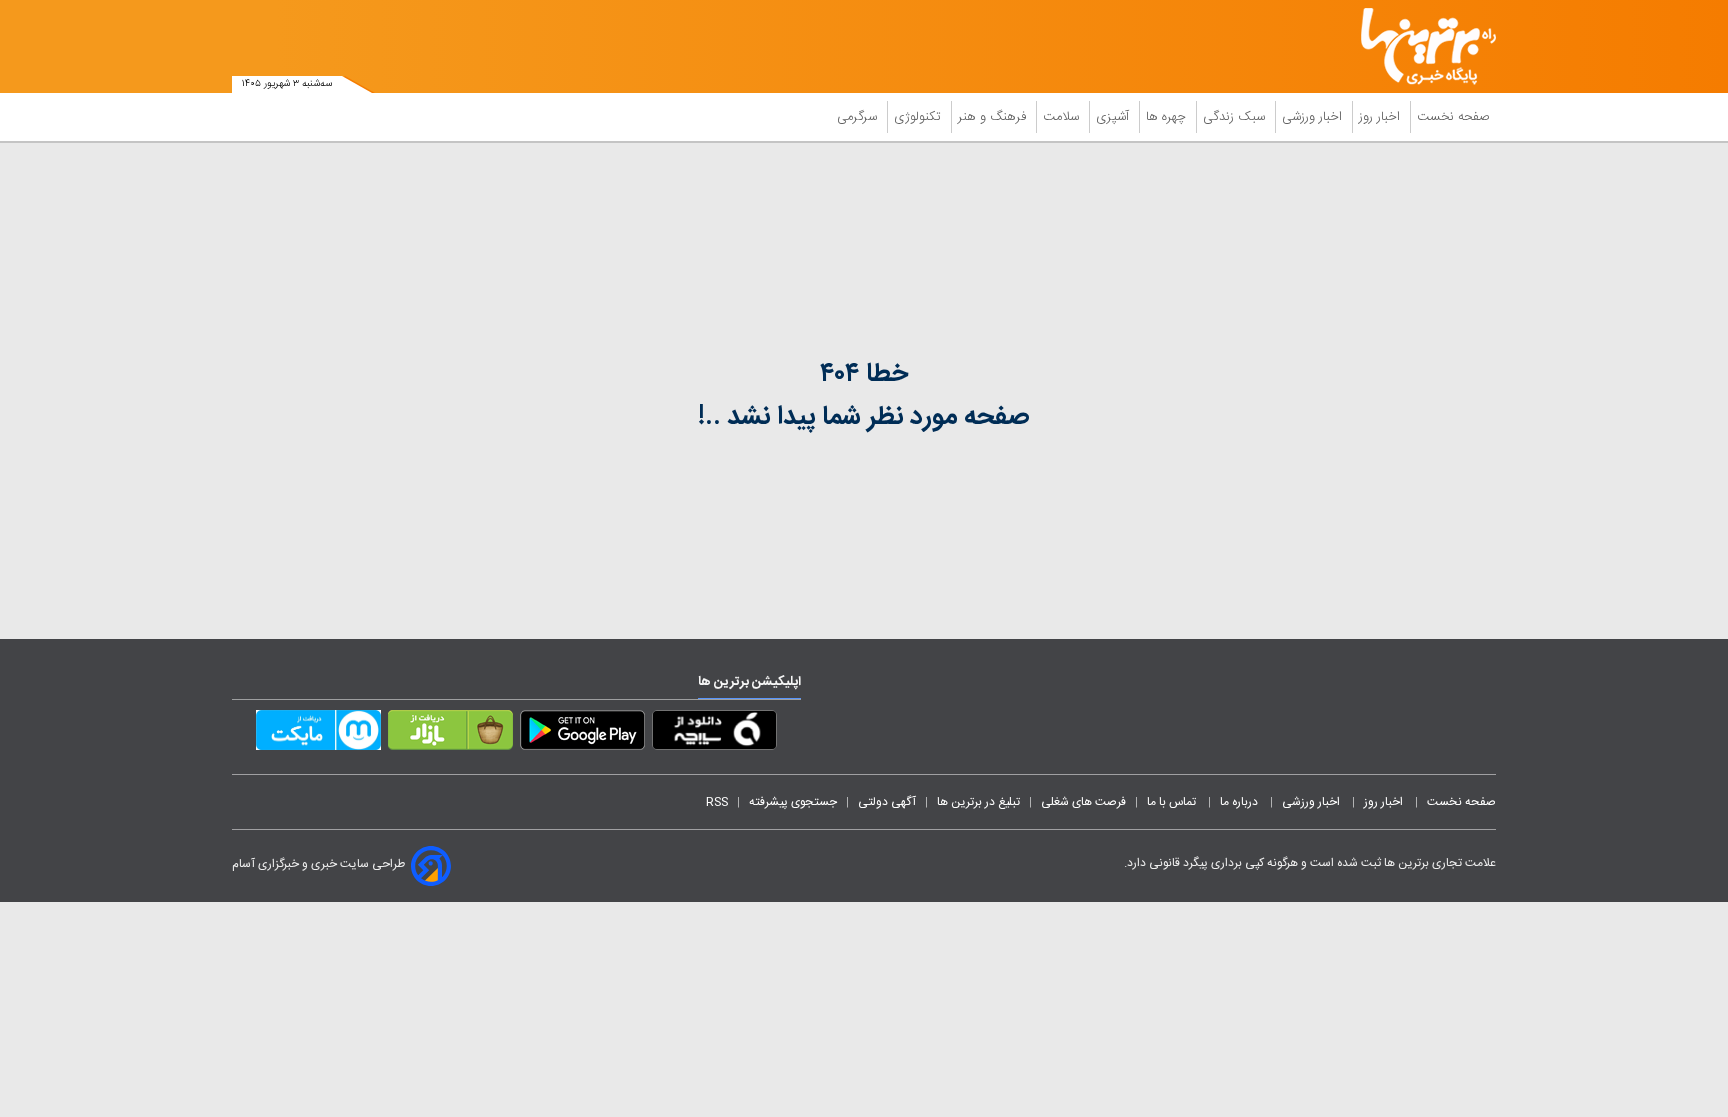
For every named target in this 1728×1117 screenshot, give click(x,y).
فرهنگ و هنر (994, 117)
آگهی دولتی (887, 802)
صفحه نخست (1453, 117)
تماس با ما (1173, 802)
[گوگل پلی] (582, 734)
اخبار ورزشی (1314, 117)
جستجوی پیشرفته (793, 802)
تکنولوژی (919, 117)
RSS (717, 802)
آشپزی (1114, 117)
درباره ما (1240, 802)
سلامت (1063, 117)
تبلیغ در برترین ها (978, 802)
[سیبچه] (714, 734)
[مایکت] (318, 734)
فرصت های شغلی (1083, 802)
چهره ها (1168, 117)
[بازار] (450, 734)
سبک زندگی (1236, 117)
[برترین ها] (1420, 46)
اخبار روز (1381, 117)
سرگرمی (859, 117)
